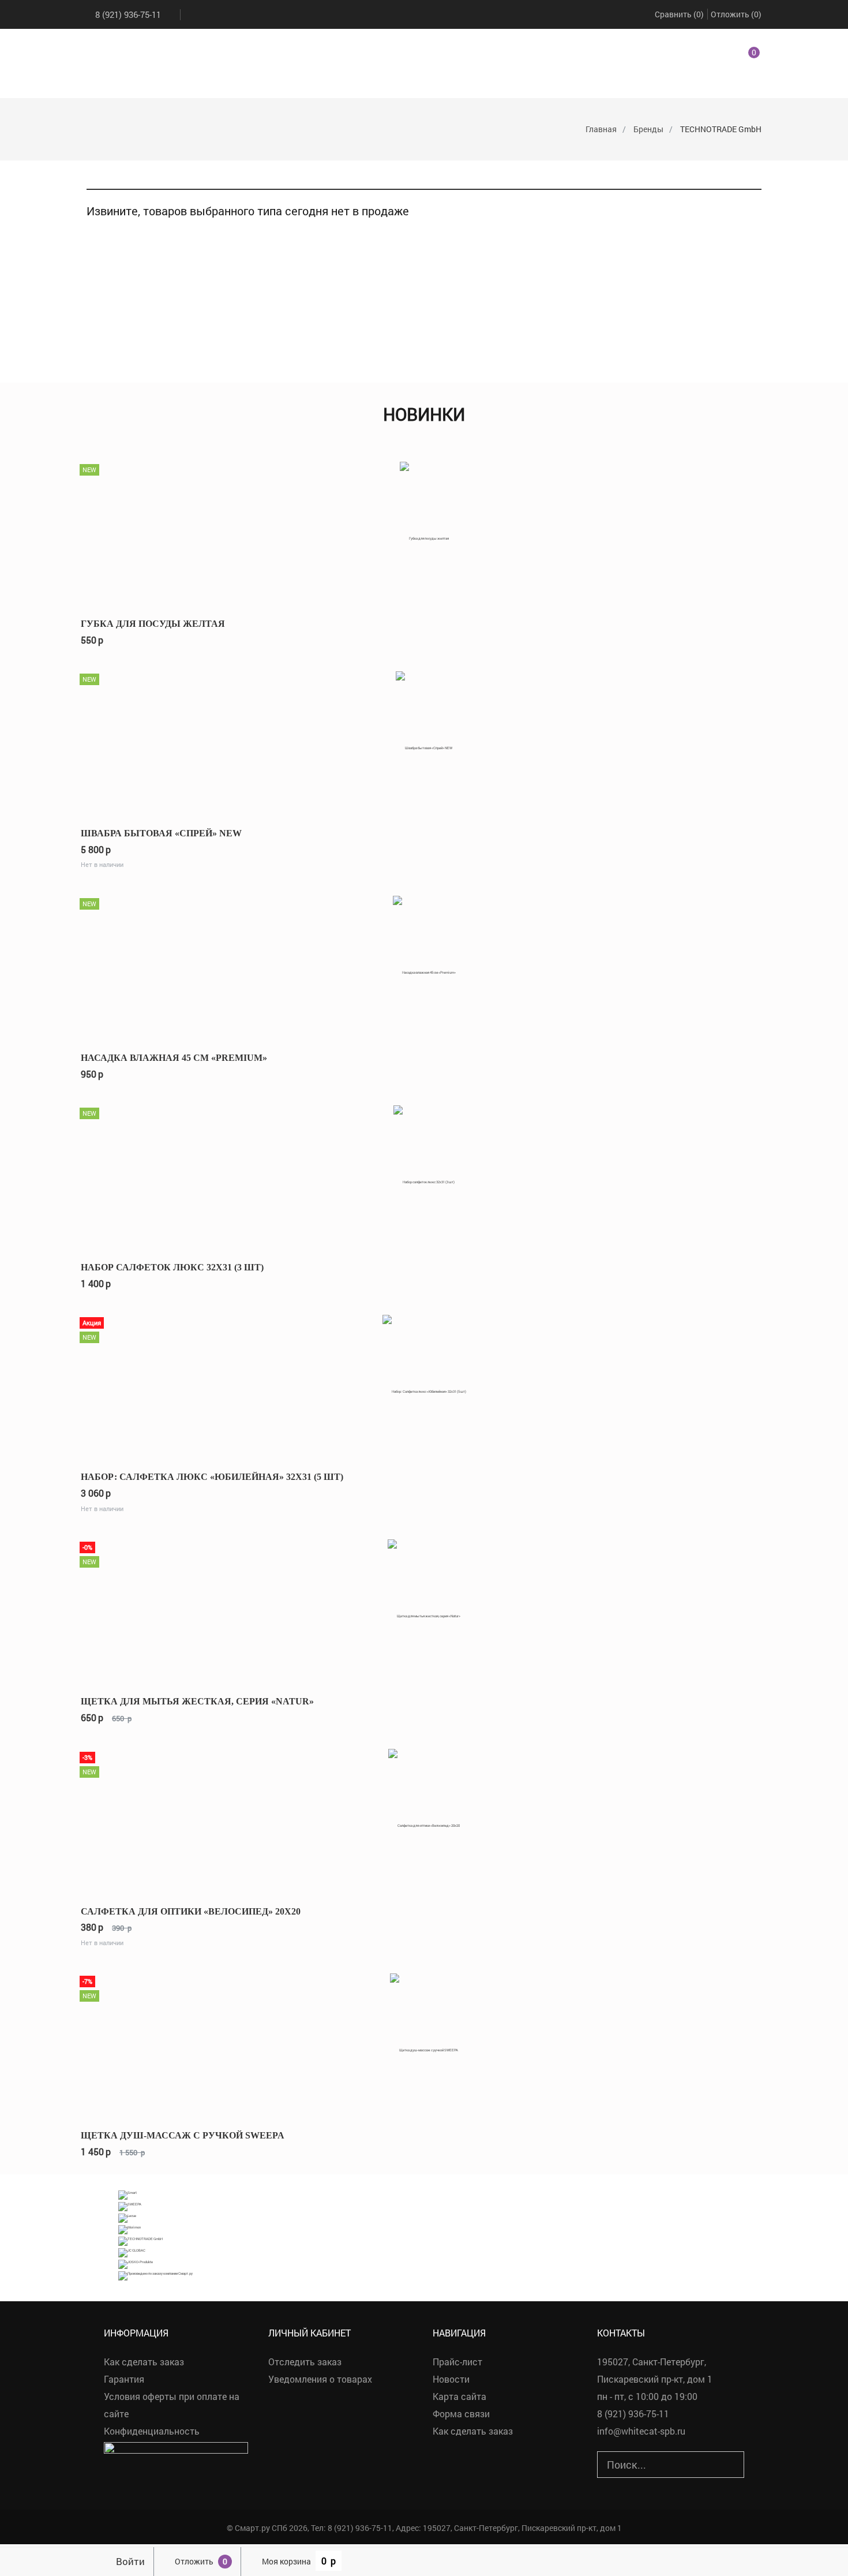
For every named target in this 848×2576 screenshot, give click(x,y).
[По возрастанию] (743, 177)
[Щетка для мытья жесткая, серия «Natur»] (424, 1610)
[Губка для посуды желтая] (424, 532)
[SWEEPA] (130, 2206)
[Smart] (127, 2194)
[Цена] (730, 177)
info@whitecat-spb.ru (641, 2431)
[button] (740, 58)
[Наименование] (719, 177)
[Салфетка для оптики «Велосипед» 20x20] (424, 1820)
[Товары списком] (91, 177)
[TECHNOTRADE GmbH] (140, 2240)
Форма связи (461, 2414)
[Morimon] (130, 2229)
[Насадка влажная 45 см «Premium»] (424, 967)
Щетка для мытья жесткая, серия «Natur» (197, 1701)
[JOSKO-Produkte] (136, 2263)
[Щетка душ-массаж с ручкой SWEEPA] (424, 2044)
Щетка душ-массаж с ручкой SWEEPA (183, 2135)
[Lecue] (127, 2217)
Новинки (424, 414)
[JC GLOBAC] (132, 2252)
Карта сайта (459, 2396)
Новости (451, 2379)
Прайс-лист (457, 2362)
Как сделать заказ (144, 2362)
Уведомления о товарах (320, 2379)
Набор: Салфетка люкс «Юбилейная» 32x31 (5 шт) (212, 1477)
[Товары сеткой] (104, 177)
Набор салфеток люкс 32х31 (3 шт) (172, 1267)
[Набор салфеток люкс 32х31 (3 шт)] (424, 1176)
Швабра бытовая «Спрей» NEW (161, 833)
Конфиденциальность (152, 2431)
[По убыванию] (754, 177)
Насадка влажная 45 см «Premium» (174, 1058)
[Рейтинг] (708, 177)
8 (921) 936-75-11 (128, 14)
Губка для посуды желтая (153, 624)
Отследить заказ (305, 2362)
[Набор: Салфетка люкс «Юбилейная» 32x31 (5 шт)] (424, 1386)
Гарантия (124, 2379)
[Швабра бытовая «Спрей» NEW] (424, 742)
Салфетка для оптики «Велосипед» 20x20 (191, 1911)
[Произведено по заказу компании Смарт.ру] (155, 2275)
